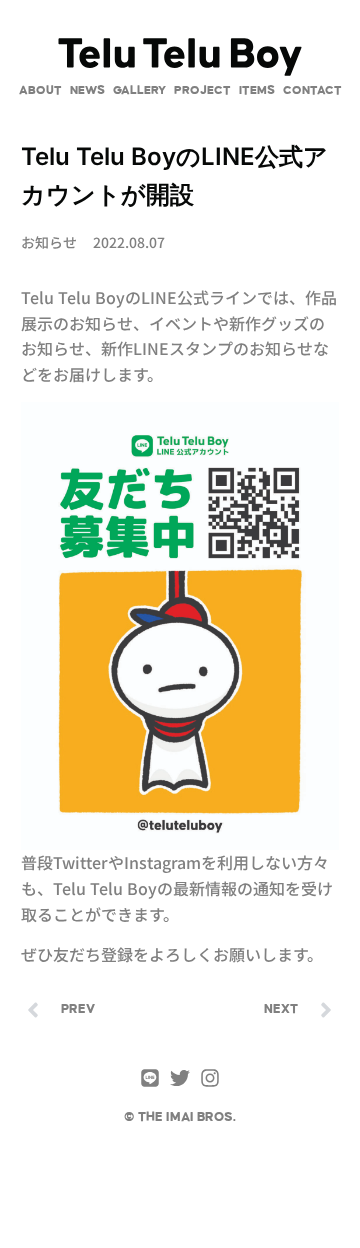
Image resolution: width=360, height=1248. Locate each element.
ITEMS (257, 90)
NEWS (87, 90)
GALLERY (139, 90)
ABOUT (40, 90)
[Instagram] (210, 1078)
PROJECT (202, 90)
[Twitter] (180, 1078)
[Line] (150, 1078)
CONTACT (312, 90)
